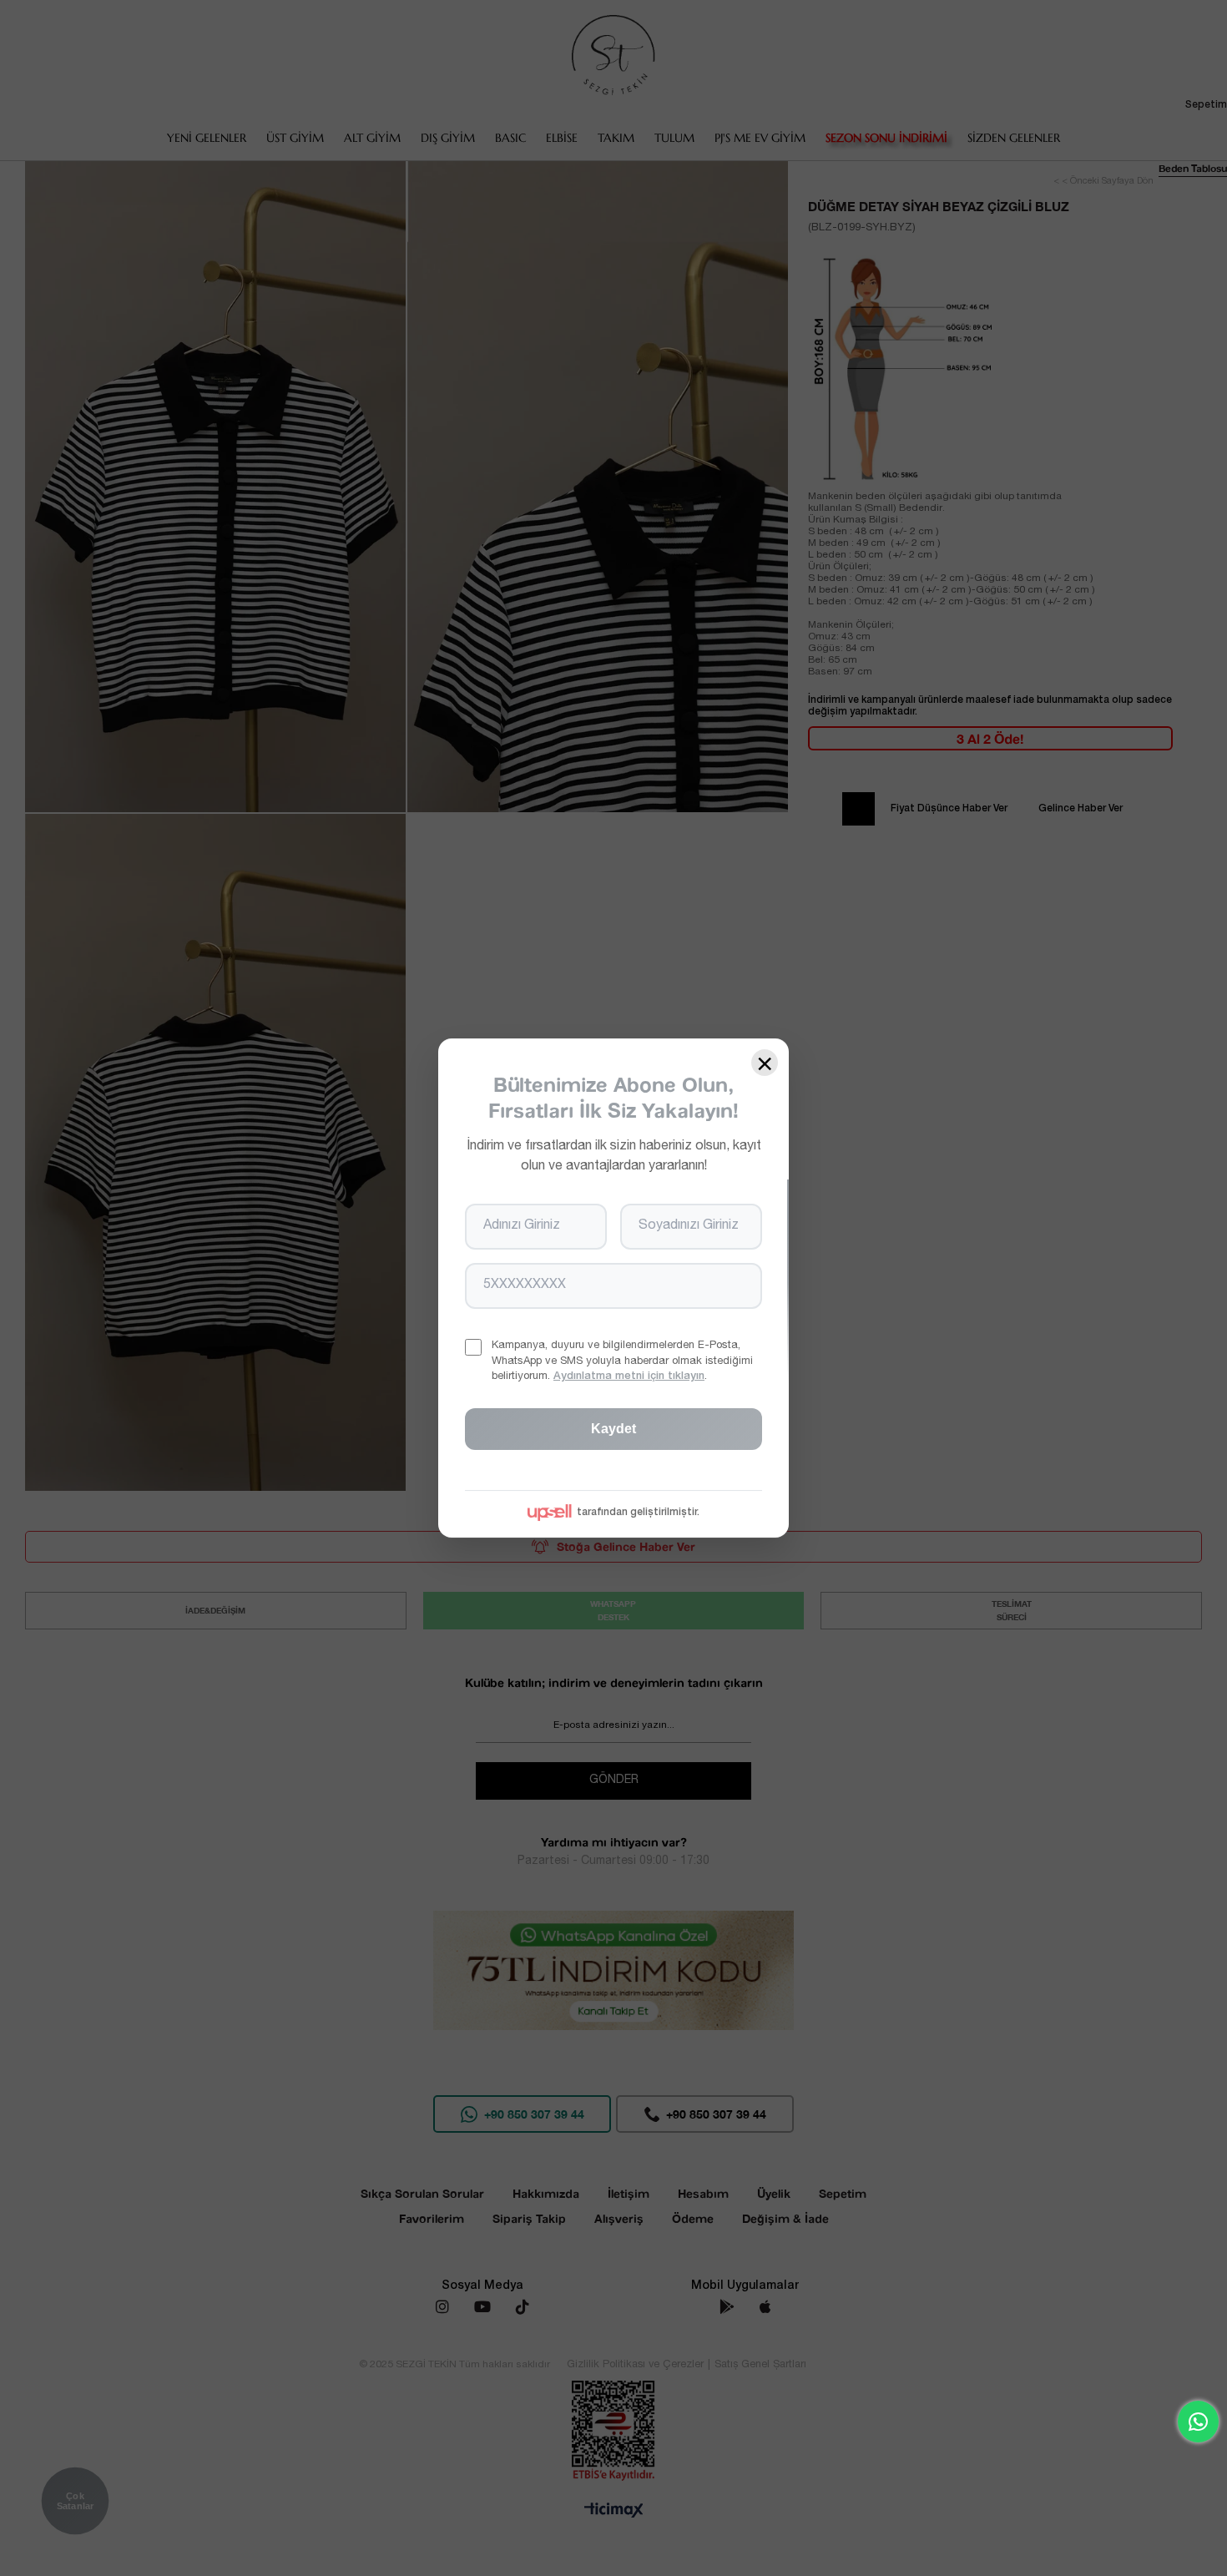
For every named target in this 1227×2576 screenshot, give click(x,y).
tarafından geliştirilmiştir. (638, 1513)
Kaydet (613, 1429)
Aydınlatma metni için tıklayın (629, 1377)
